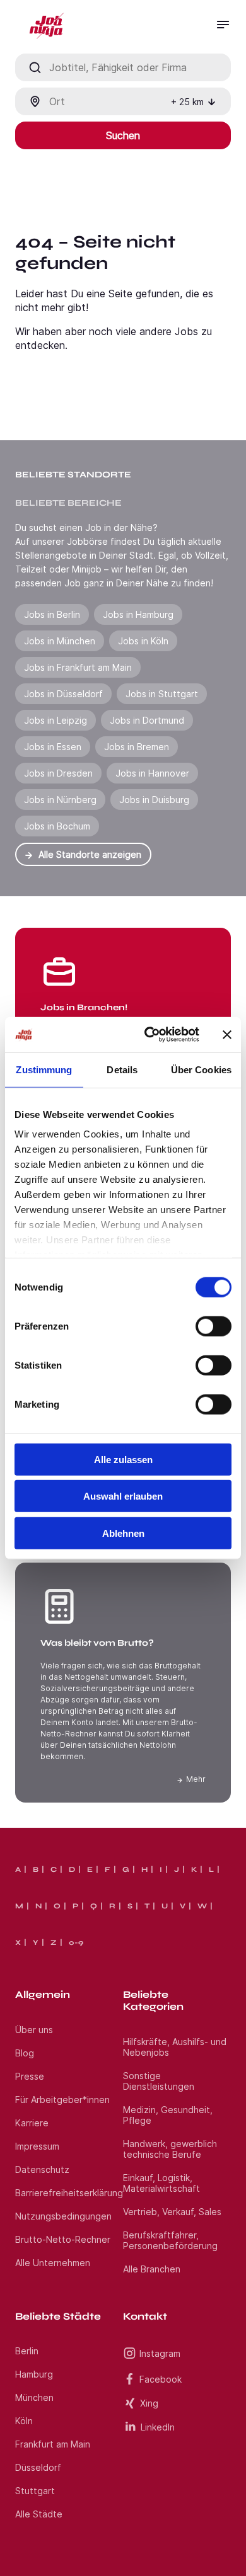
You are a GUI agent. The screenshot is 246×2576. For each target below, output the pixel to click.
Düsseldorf (38, 2467)
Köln (24, 2421)
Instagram (160, 2353)
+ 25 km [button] (187, 102)
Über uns (34, 2030)
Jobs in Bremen (137, 747)
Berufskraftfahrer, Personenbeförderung (170, 2240)
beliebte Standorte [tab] (73, 475)
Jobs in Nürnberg (60, 800)
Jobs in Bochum (57, 826)
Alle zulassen (123, 1459)
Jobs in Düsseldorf (63, 694)
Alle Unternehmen (53, 2263)
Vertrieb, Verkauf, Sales (172, 2212)
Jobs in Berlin (52, 614)
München (34, 2397)
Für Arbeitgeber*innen (62, 2100)
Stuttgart (35, 2491)
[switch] (214, 1326)
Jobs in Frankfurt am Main (78, 667)
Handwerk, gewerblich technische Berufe (170, 2149)
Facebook (161, 2379)
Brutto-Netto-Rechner (63, 2239)
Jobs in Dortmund (147, 720)
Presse (30, 2076)
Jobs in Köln (143, 641)
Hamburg (34, 2374)
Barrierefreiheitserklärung (69, 2193)
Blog (25, 2053)
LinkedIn (158, 2427)
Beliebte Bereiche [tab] (68, 503)
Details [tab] (122, 1069)
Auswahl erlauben (123, 1496)
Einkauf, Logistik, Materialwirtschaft (161, 2183)
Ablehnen (123, 1533)
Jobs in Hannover (152, 773)
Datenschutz (42, 2169)
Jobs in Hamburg (138, 614)
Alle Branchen (152, 2269)
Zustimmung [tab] (44, 1069)
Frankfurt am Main (53, 2444)
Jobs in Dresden (58, 773)
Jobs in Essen (53, 747)
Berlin (27, 2351)
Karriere (32, 2123)
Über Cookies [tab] (201, 1069)
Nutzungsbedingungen (63, 2216)
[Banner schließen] (227, 1035)
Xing (149, 2403)
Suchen (123, 135)
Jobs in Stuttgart (162, 694)
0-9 (76, 1942)
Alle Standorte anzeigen (90, 854)
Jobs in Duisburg (154, 800)
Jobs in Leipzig (56, 720)
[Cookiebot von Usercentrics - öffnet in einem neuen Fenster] (149, 1035)
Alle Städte (39, 2514)
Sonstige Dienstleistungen (159, 2081)
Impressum (37, 2146)
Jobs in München (60, 641)
